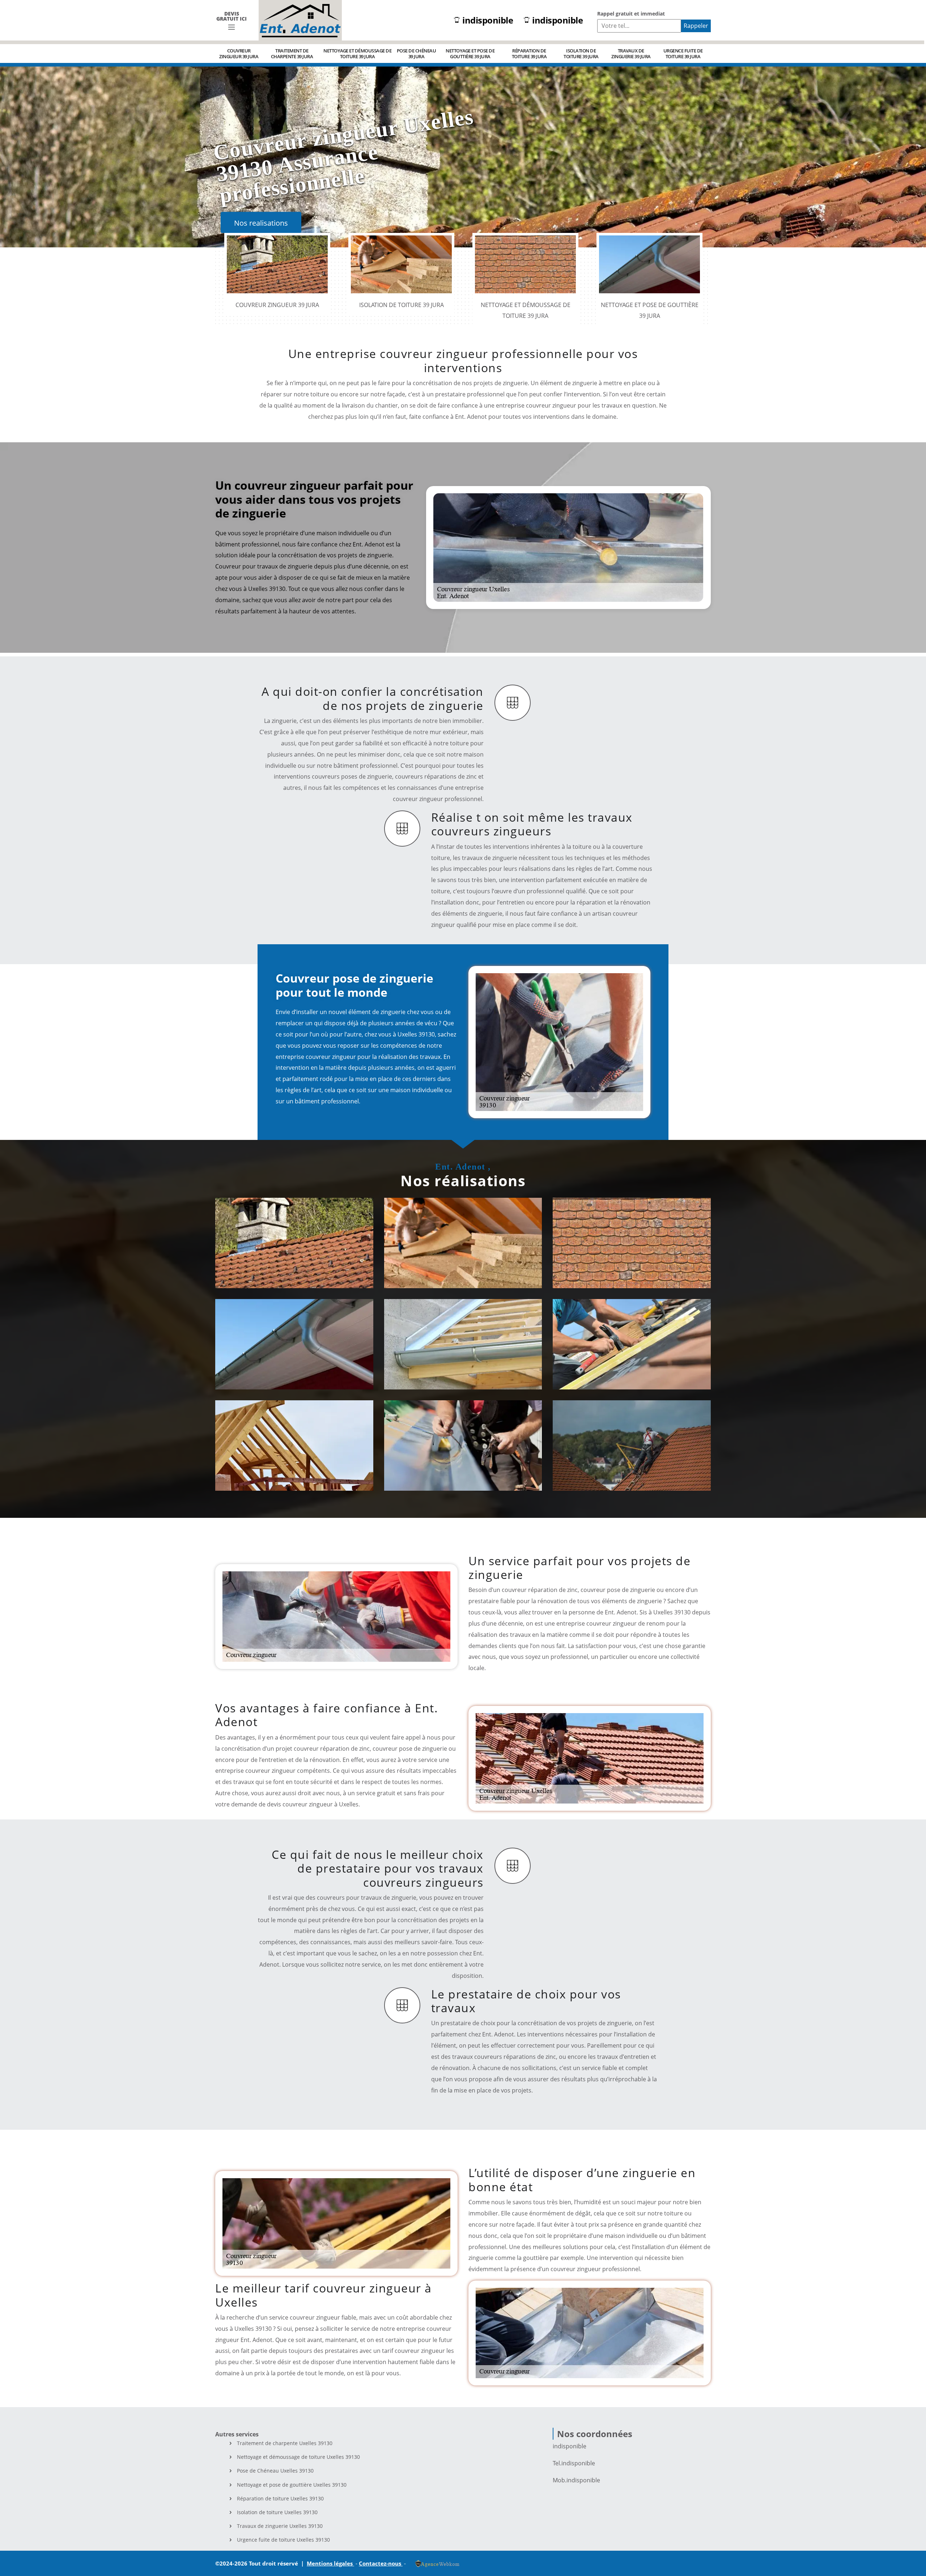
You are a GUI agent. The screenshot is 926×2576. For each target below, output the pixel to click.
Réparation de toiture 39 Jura (529, 54)
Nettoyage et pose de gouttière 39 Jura (470, 54)
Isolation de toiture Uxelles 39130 (277, 2512)
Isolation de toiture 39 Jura (581, 54)
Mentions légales (330, 2563)
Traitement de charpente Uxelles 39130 (285, 2443)
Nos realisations (261, 223)
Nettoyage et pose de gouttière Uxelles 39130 (292, 2485)
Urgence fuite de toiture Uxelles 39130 (283, 2540)
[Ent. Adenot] (300, 20)
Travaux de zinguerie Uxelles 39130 (280, 2526)
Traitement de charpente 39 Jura (292, 54)
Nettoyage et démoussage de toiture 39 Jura (357, 54)
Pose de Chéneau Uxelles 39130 (275, 2471)
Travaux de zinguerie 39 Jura (631, 54)
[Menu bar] (231, 27)
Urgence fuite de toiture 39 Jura (683, 54)
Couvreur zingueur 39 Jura (239, 54)
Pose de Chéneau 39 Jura (417, 54)
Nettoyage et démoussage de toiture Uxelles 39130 (298, 2457)
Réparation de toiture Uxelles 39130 (280, 2499)
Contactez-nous (381, 2563)
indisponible (488, 20)
